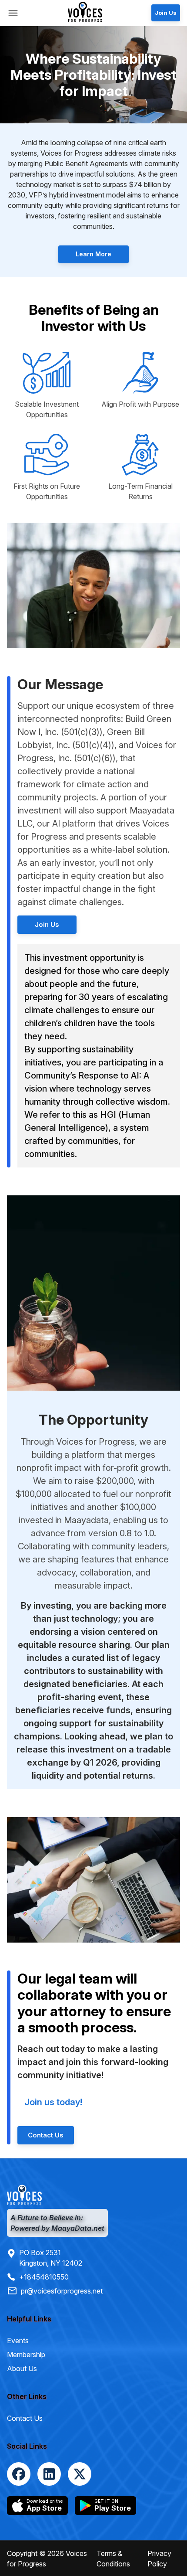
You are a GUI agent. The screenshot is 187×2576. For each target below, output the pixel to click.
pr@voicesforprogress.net (62, 2291)
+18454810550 (44, 2277)
